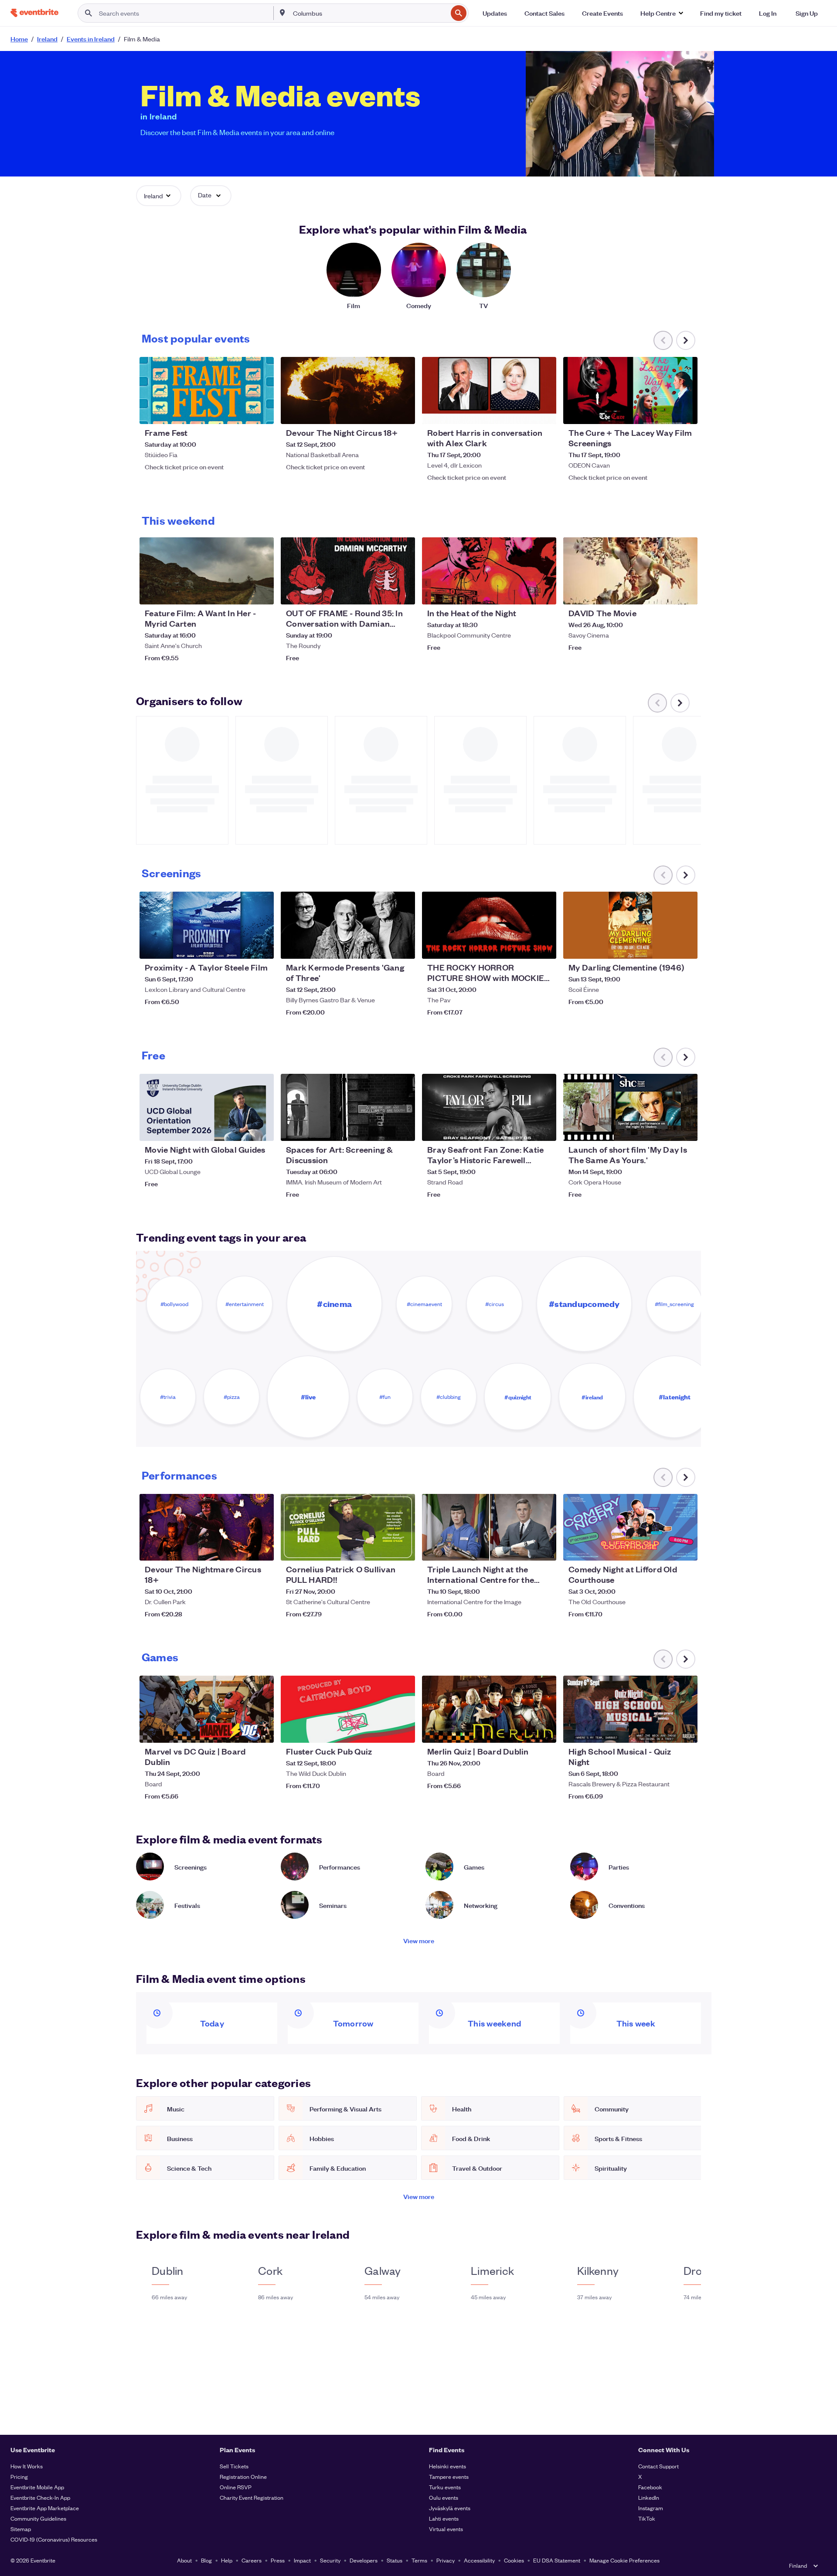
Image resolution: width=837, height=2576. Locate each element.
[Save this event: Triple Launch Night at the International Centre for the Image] (523, 1548)
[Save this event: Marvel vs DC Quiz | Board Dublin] (241, 1731)
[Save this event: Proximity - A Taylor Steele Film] (241, 947)
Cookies (514, 2560)
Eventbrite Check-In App (40, 2497)
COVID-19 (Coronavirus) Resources (54, 2539)
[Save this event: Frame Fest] (241, 412)
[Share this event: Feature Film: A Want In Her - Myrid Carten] (262, 592)
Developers (364, 2560)
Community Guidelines (38, 2518)
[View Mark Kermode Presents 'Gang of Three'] (348, 925)
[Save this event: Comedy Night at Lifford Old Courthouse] (664, 1548)
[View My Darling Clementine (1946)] (630, 925)
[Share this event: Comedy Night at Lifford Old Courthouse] (685, 1548)
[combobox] (369, 13)
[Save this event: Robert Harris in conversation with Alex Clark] (523, 412)
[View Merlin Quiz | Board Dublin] (489, 1709)
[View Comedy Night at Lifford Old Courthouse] (630, 1527)
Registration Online (243, 2476)
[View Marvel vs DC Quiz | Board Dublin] (207, 1709)
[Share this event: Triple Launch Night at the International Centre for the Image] (544, 1548)
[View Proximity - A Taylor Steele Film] (207, 925)
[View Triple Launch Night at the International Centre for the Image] (489, 1527)
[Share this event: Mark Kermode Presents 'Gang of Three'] (403, 947)
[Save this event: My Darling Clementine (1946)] (664, 947)
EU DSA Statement (557, 2560)
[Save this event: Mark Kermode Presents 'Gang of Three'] (382, 947)
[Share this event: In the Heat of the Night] (544, 592)
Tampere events (449, 2476)
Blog (206, 2560)
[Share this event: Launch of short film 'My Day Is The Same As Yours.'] (685, 1129)
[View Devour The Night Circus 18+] (348, 390)
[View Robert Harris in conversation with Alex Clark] (489, 390)
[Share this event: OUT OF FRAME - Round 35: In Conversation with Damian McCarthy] (403, 592)
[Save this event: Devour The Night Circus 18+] (382, 412)
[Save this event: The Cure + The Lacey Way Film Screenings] (664, 412)
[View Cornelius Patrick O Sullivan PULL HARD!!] (348, 1527)
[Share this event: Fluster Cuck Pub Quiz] (403, 1731)
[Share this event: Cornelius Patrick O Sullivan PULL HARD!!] (403, 1548)
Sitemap (21, 2529)
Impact (302, 2560)
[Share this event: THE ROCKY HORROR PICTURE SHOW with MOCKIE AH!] (544, 947)
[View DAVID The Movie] (630, 571)
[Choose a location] (282, 13)
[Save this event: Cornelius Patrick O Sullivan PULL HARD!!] (382, 1548)
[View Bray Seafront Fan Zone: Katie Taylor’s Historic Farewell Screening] (489, 1107)
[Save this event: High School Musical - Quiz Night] (664, 1731)
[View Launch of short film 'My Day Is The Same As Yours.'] (630, 1107)
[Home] (34, 13)
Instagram (651, 2508)
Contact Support (658, 2466)
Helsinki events (447, 2466)
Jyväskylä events (450, 2508)
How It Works (27, 2466)
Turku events (445, 2487)
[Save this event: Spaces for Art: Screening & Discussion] (382, 1129)
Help (227, 2560)
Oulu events (444, 2497)
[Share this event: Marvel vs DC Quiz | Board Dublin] (262, 1731)
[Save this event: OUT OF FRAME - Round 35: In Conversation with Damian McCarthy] (382, 592)
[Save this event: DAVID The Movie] (664, 592)
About (184, 2560)
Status (395, 2560)
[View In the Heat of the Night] (489, 571)
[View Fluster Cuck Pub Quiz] (348, 1709)
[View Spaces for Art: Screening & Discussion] (348, 1107)
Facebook (650, 2487)
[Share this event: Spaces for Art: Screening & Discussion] (403, 1129)
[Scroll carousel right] (686, 340)
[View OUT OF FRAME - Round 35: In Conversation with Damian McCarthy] (348, 571)
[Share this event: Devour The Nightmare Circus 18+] (262, 1548)
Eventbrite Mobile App (37, 2487)
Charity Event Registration (252, 2497)
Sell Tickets (234, 2466)
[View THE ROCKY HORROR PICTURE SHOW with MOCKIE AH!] (489, 925)
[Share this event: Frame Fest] (262, 412)
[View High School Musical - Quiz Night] (630, 1709)
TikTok (647, 2518)
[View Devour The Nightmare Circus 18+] (207, 1527)
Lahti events (444, 2518)
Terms (419, 2560)
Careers (252, 2560)
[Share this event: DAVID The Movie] (685, 592)
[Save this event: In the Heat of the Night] (523, 592)
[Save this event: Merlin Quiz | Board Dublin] (523, 1731)
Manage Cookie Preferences (624, 2560)
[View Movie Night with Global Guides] (207, 1107)
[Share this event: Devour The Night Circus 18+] (403, 412)
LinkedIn (649, 2497)
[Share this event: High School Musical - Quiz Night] (685, 1731)
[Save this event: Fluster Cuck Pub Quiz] (382, 1731)
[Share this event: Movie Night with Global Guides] (262, 1129)
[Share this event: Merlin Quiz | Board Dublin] (544, 1731)
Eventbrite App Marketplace (45, 2508)
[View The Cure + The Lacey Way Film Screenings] (630, 390)
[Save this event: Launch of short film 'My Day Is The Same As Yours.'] (664, 1129)
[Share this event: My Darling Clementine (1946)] (685, 947)
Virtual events (446, 2529)
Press (278, 2560)
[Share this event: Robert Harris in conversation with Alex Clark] (544, 412)
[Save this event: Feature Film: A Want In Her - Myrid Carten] (241, 592)
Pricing (19, 2476)
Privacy (446, 2560)
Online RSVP (236, 2487)
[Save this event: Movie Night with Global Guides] (241, 1129)
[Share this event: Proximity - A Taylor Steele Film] (262, 947)
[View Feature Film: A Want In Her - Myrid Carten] (207, 571)
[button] (662, 13)
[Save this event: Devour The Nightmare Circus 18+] (241, 1548)
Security (330, 2560)
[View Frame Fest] (207, 390)
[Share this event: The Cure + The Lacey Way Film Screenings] (685, 412)
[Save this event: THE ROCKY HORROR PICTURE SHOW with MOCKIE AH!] (523, 947)
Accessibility (479, 2560)
